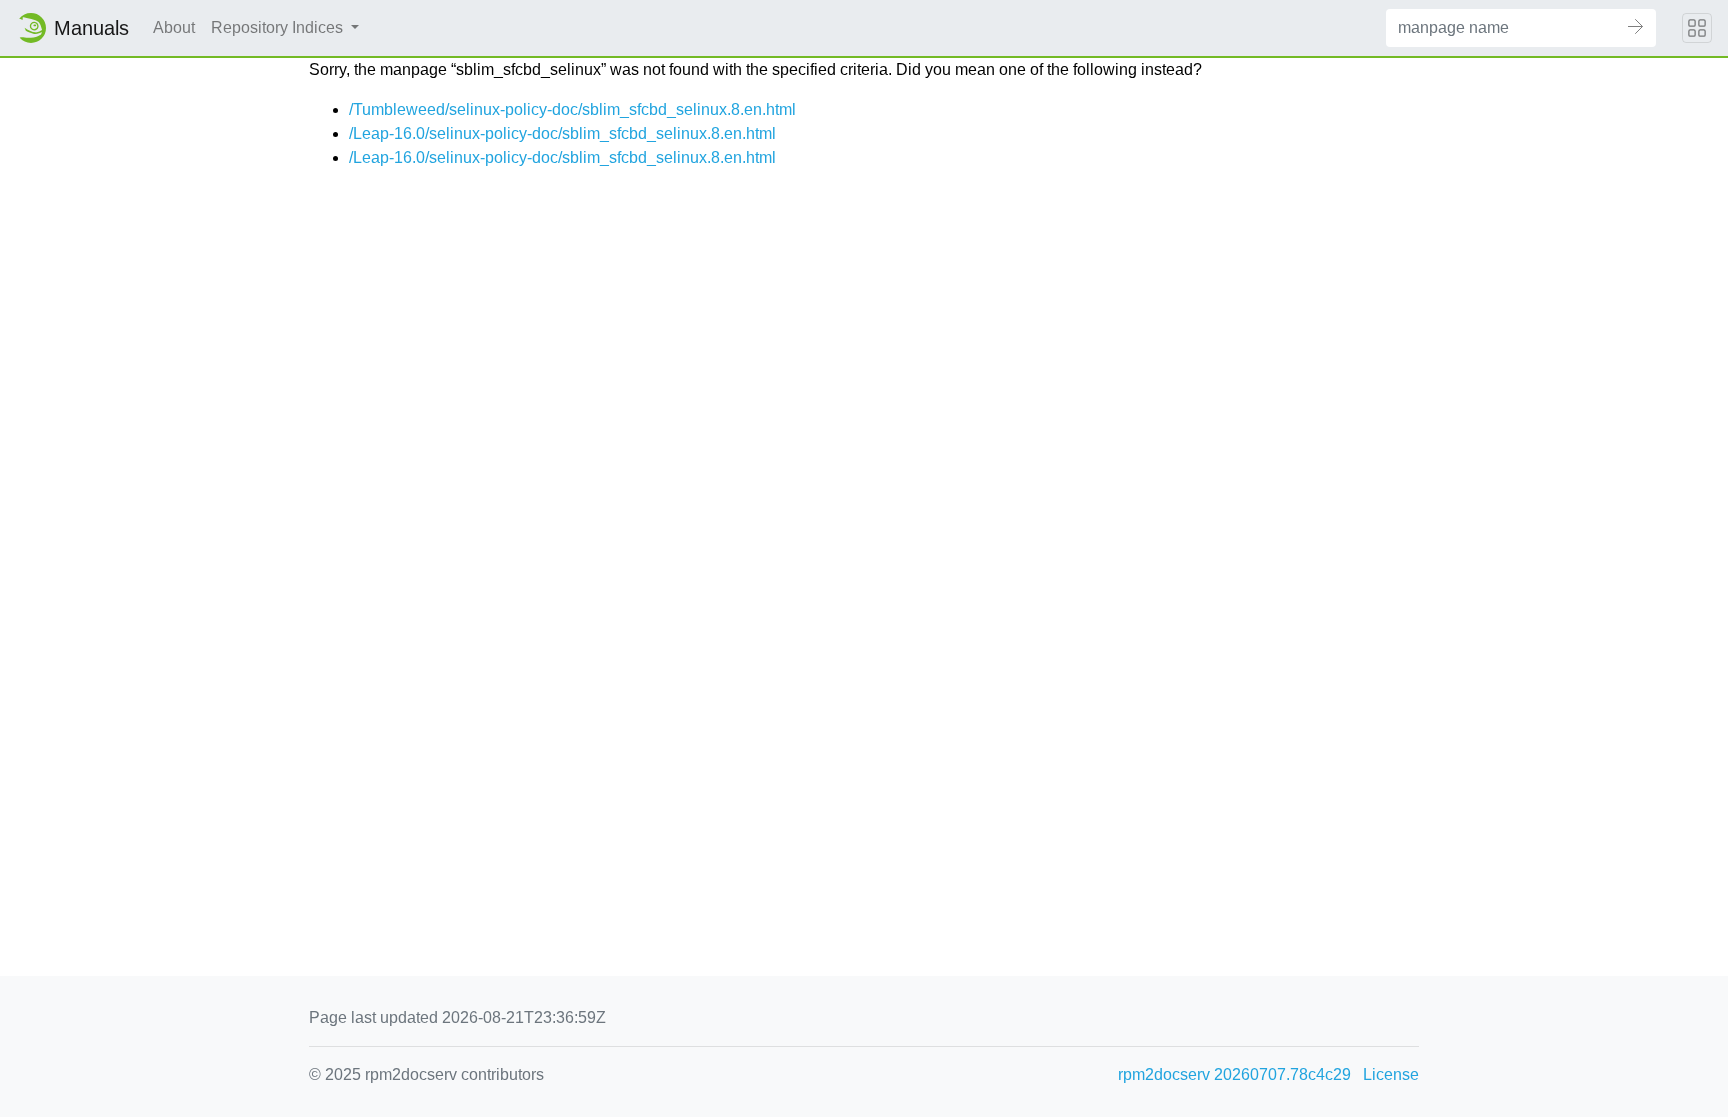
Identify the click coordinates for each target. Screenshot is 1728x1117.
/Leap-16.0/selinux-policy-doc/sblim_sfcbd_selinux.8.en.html (562, 133)
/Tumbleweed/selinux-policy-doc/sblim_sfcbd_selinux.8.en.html (572, 109)
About (174, 27)
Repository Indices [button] (279, 27)
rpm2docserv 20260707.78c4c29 (1234, 1074)
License (1391, 1074)
